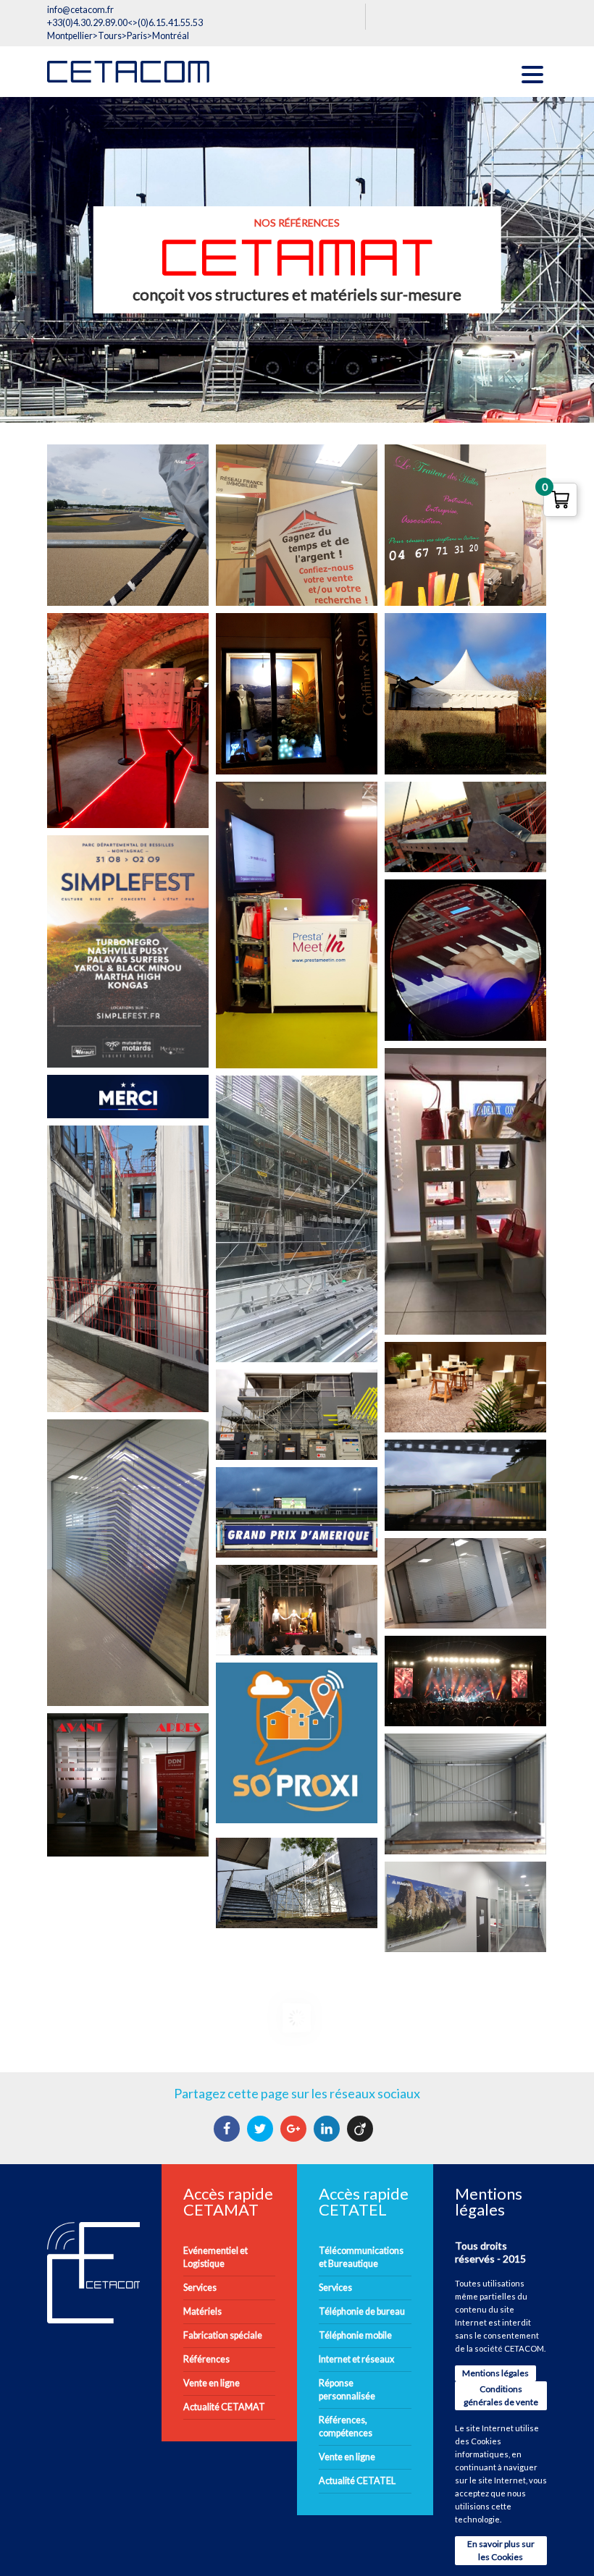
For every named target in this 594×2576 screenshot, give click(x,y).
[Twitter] (262, 2129)
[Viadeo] (362, 2129)
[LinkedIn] (329, 2129)
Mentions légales (495, 2373)
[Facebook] (229, 2129)
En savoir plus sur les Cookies (501, 2550)
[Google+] (295, 2129)
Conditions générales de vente (501, 2395)
